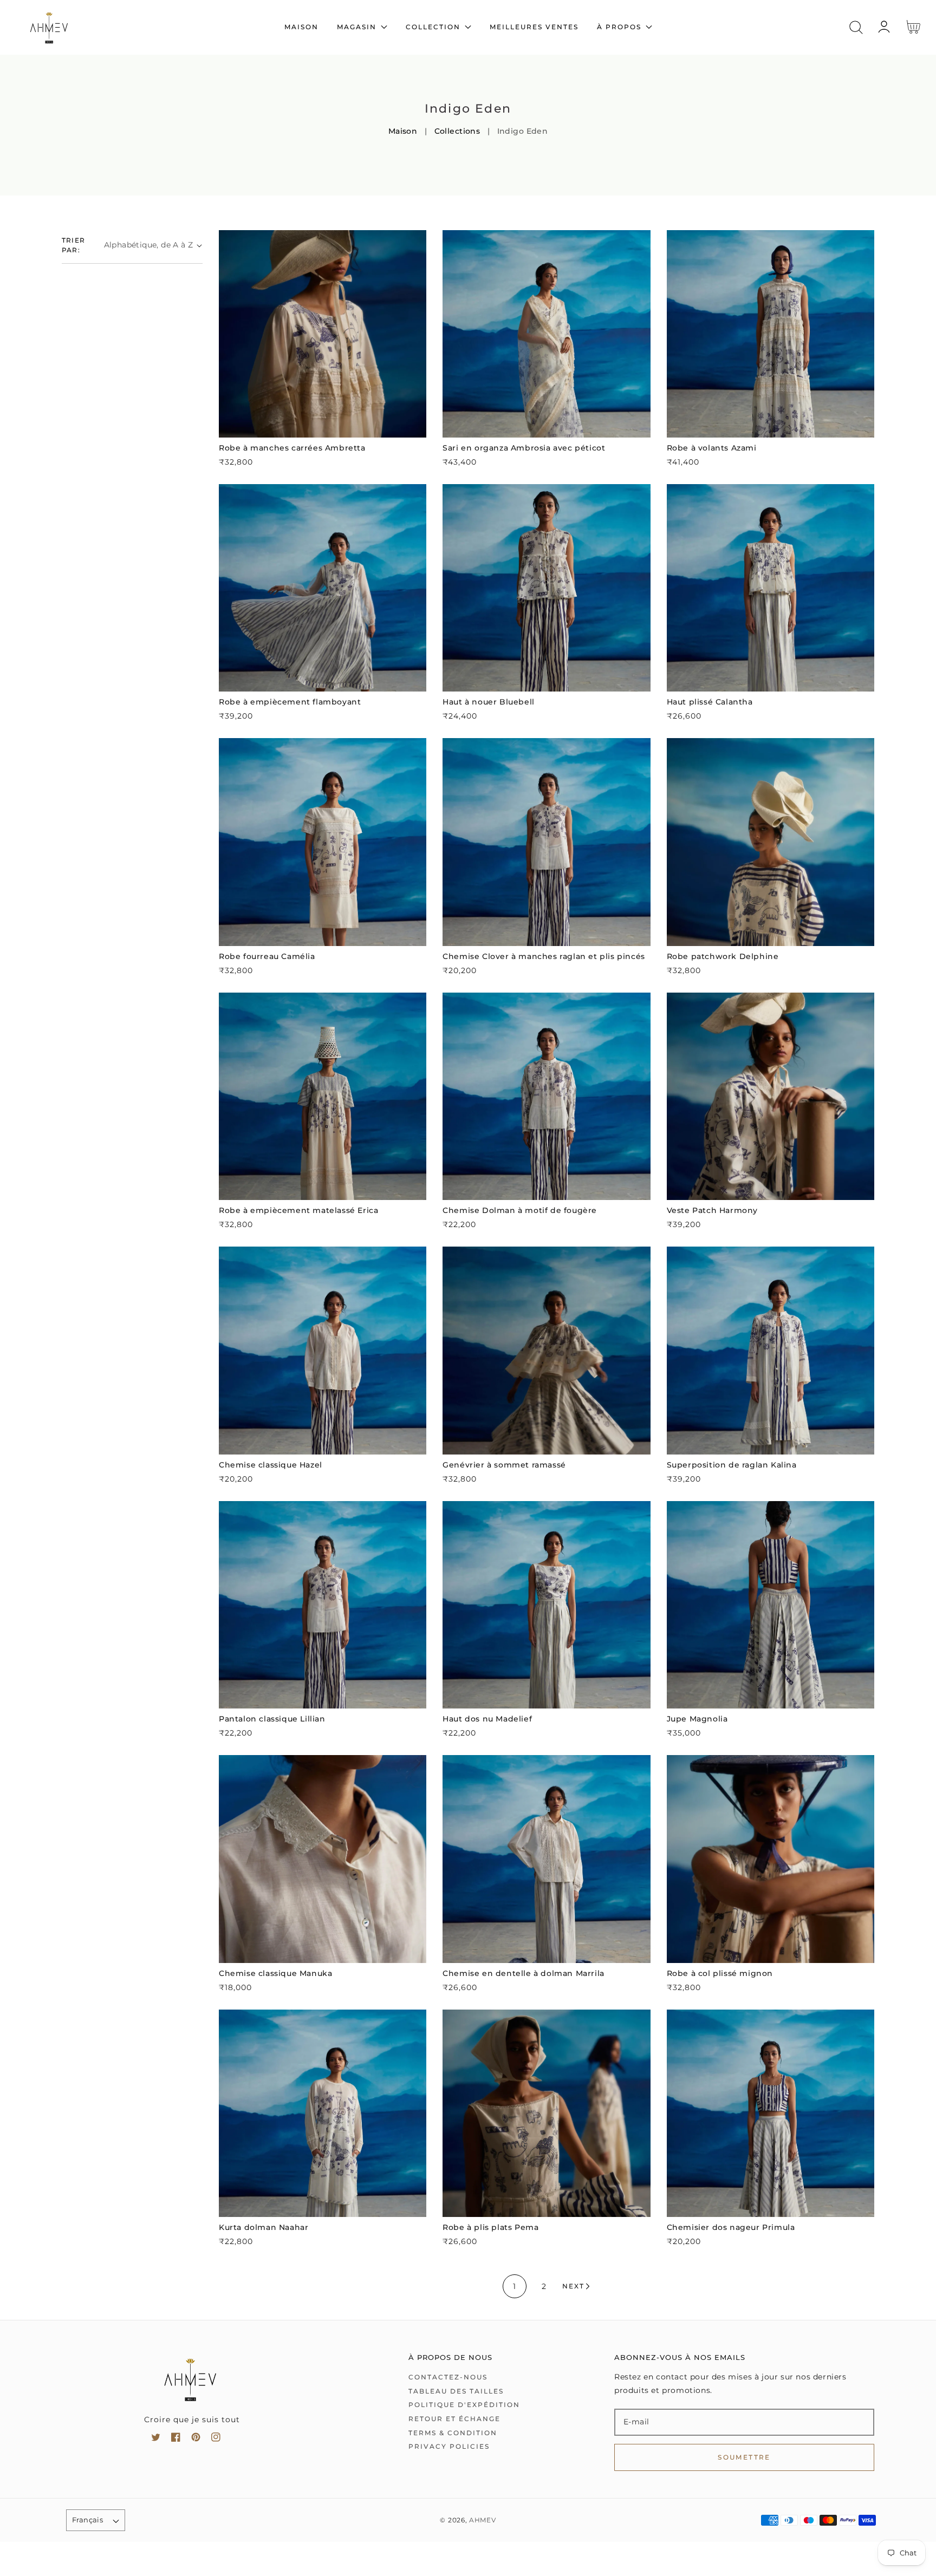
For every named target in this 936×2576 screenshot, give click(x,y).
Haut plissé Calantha (710, 702)
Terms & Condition (453, 2433)
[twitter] (156, 2439)
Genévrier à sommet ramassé (504, 1465)
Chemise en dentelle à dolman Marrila (524, 1973)
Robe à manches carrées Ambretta (292, 448)
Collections (457, 131)
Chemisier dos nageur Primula (731, 2227)
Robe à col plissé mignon (720, 1973)
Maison (403, 131)
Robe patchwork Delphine (723, 956)
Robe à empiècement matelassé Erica (298, 1210)
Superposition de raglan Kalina (732, 1465)
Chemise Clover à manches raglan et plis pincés (544, 956)
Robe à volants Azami (712, 448)
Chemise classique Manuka (275, 1973)
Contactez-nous (448, 2377)
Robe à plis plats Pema (490, 2227)
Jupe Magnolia (697, 1719)
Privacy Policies (449, 2446)
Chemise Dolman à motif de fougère (520, 1210)
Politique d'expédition (464, 2405)
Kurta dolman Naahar (264, 2227)
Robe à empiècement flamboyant (290, 702)
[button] (856, 27)
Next (573, 2286)
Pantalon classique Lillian (272, 1719)
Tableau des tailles (456, 2391)
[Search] (856, 27)
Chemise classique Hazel (271, 1465)
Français (87, 2520)
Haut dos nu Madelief (487, 1719)
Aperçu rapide (323, 426)
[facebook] (176, 2439)
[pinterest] (196, 2439)
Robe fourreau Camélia (267, 956)
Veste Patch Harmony (712, 1210)
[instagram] (216, 2439)
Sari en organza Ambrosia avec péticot (524, 448)
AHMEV (483, 2520)
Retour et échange (454, 2419)
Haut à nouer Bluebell (489, 702)
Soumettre (744, 2457)
